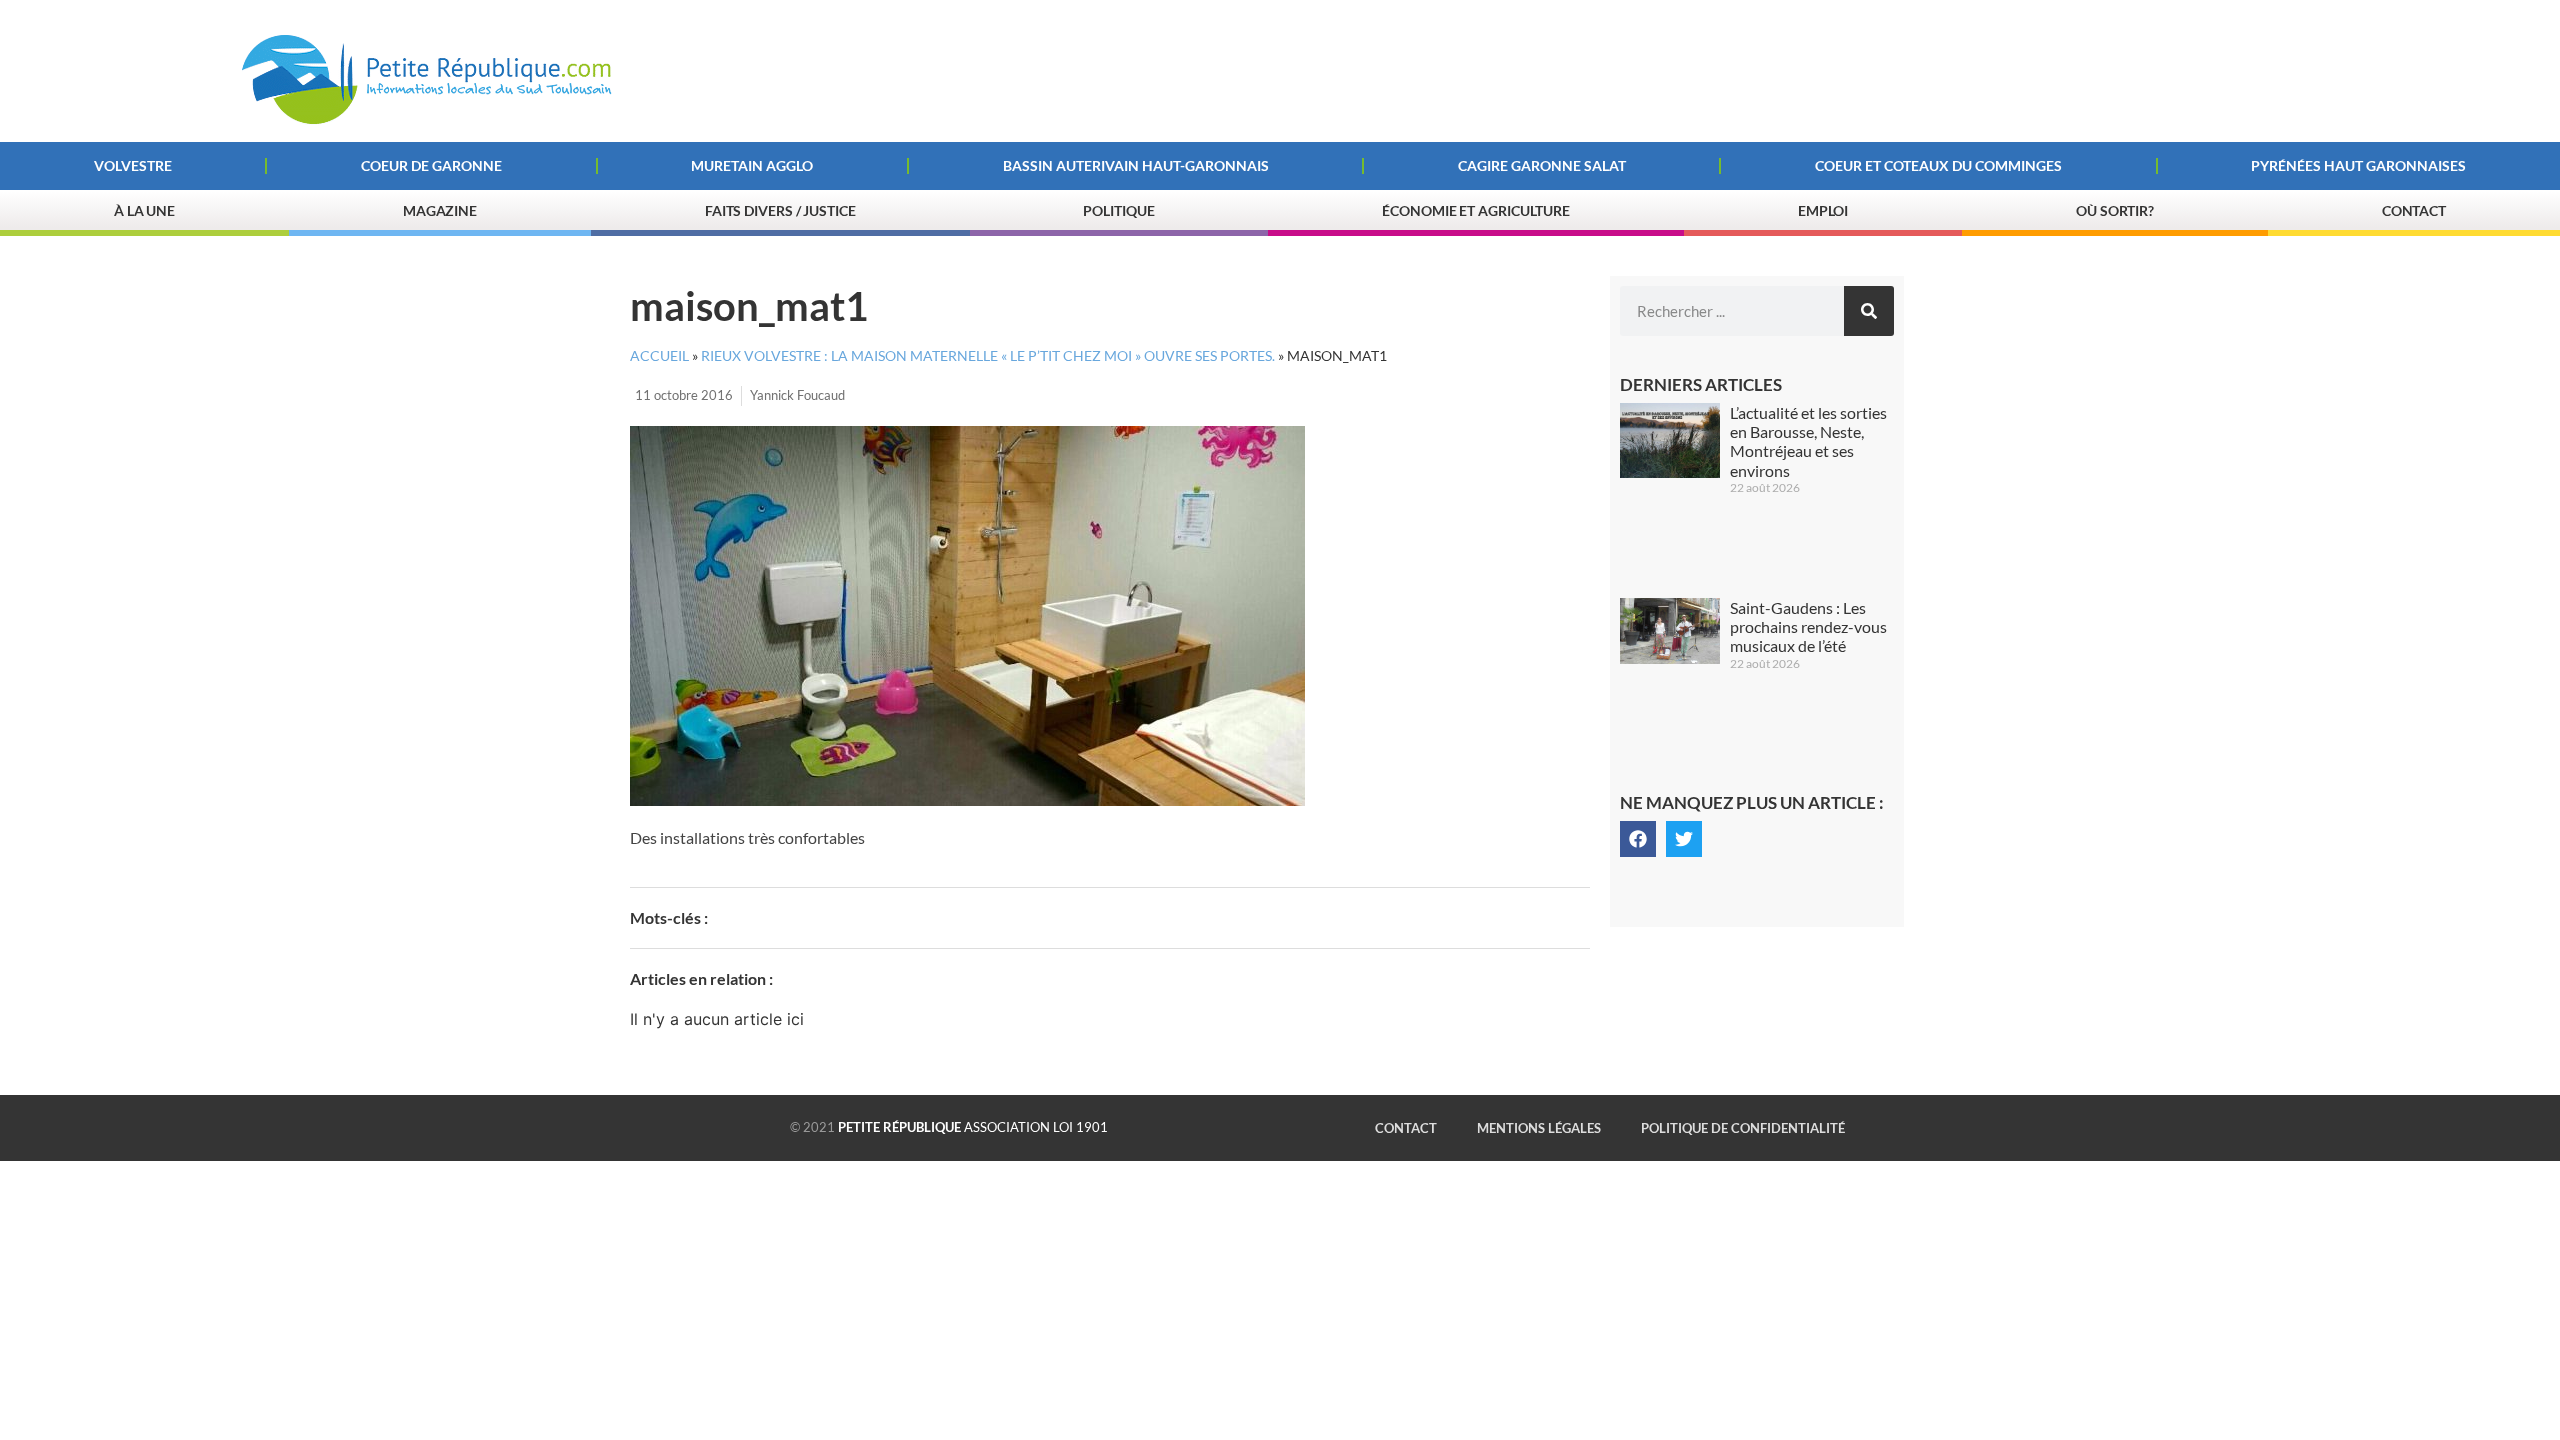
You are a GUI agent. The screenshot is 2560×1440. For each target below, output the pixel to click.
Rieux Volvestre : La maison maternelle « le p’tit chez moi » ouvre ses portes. (988, 356)
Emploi (1823, 210)
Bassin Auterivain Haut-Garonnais (1136, 165)
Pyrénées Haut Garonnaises (2358, 165)
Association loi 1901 (973, 1127)
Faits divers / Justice (780, 210)
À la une (144, 210)
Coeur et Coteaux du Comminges (1938, 165)
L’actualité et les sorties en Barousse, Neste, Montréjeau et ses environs (1808, 441)
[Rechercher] (1869, 311)
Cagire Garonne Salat (1542, 165)
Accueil (659, 356)
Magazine (440, 210)
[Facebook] (1638, 839)
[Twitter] (1684, 839)
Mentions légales (1539, 1128)
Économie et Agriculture (1476, 210)
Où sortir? (2115, 210)
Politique (1118, 210)
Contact (2414, 210)
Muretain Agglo (752, 165)
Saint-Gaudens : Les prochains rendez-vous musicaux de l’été (1808, 626)
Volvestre (133, 165)
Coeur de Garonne (431, 165)
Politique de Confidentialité (1743, 1128)
